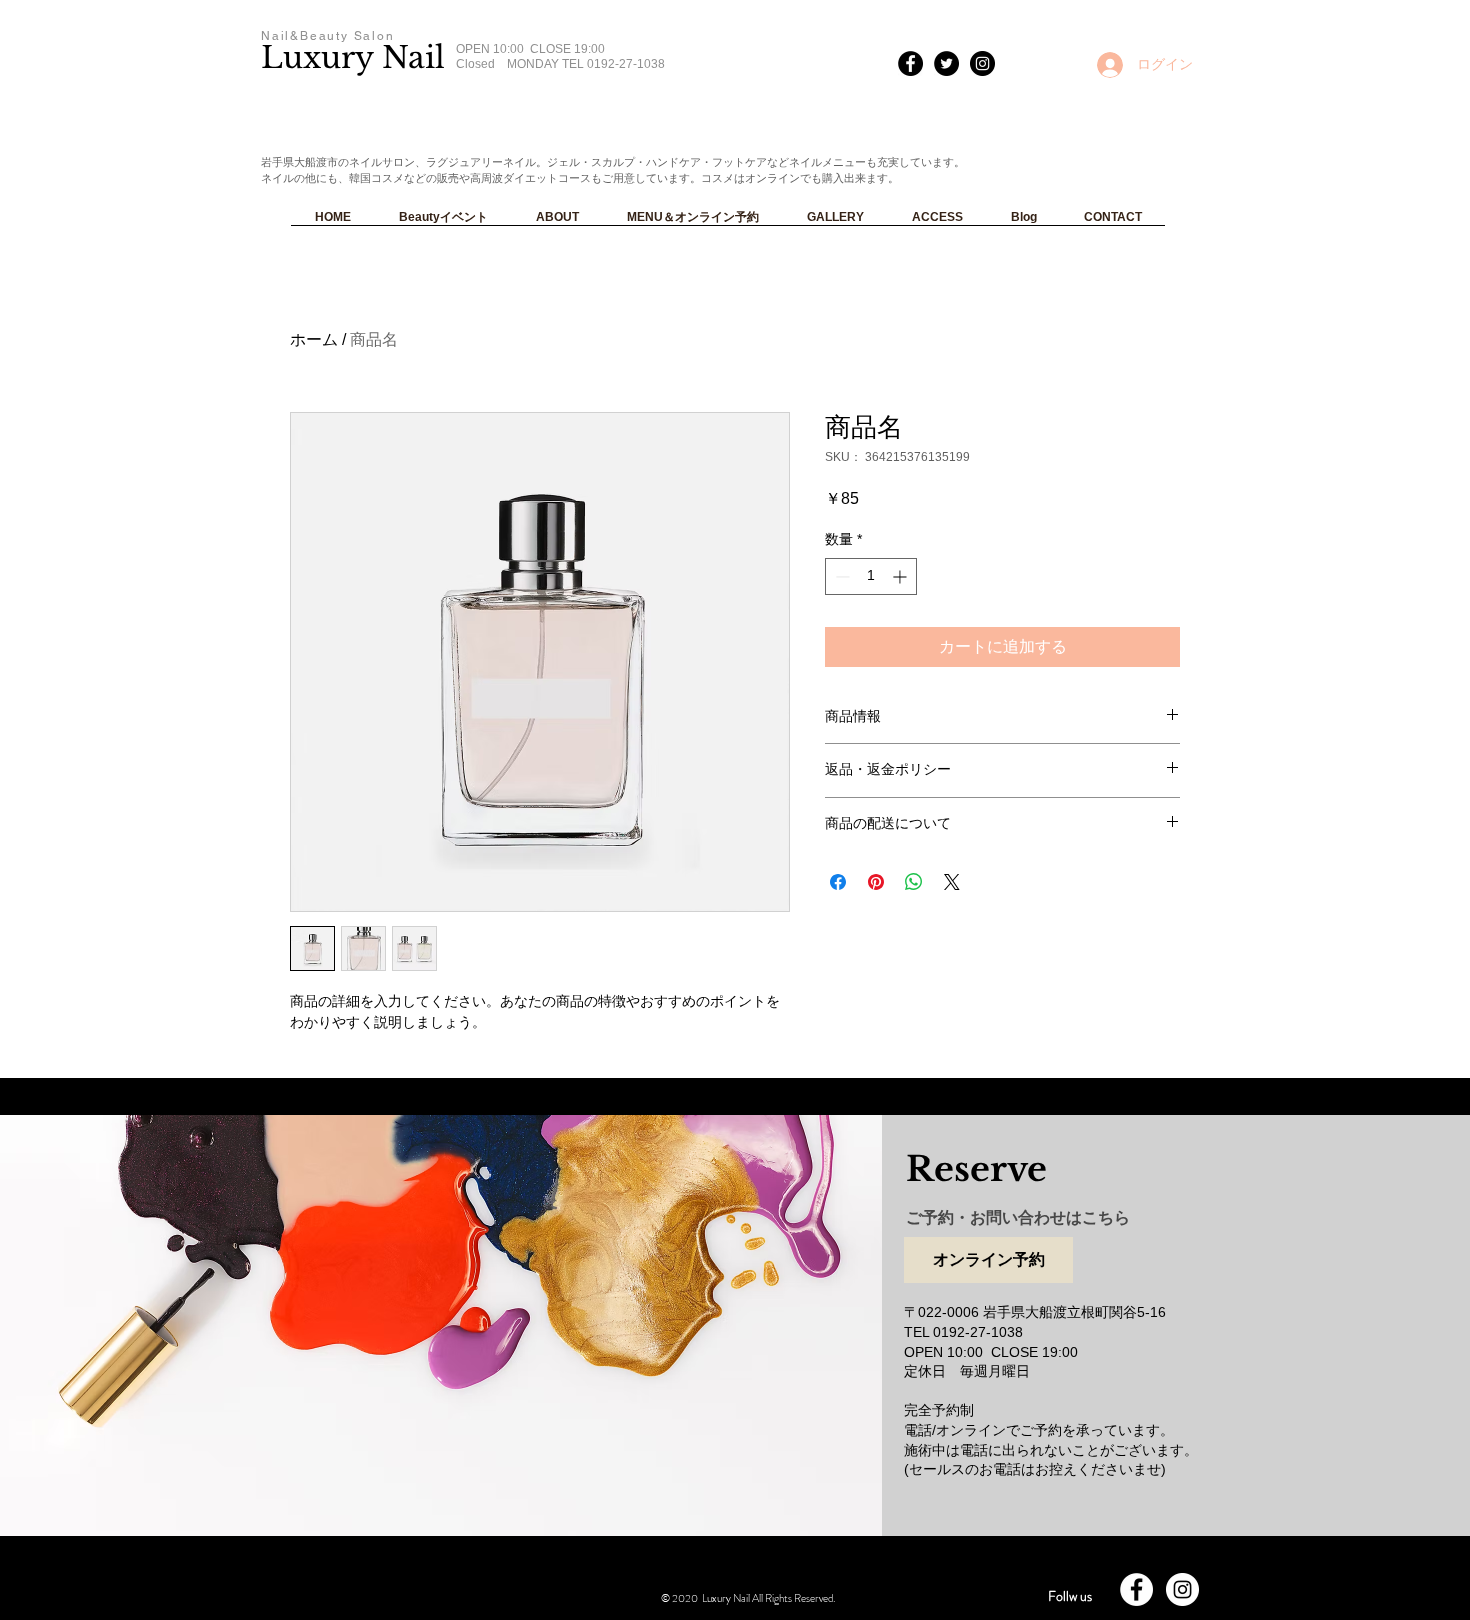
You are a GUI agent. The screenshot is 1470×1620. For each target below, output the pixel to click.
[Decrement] (840, 576)
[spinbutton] (871, 576)
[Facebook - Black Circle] (910, 63)
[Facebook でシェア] (838, 882)
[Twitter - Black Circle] (946, 63)
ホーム (314, 339)
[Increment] (901, 576)
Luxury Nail (353, 57)
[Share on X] (952, 882)
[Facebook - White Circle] (1136, 1589)
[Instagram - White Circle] (1182, 1589)
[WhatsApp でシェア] (914, 882)
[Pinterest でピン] (876, 882)
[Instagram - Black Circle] (982, 63)
